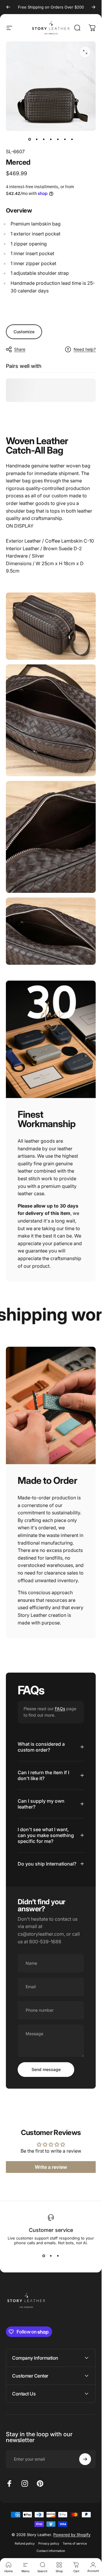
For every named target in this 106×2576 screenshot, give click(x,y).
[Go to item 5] (58, 139)
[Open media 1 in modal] (85, 52)
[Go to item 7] (72, 139)
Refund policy (25, 2544)
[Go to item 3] (44, 139)
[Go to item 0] (30, 139)
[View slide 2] (51, 2256)
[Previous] (8, 7)
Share (20, 349)
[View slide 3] (58, 2256)
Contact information (51, 2551)
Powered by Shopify (72, 2535)
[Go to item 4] (51, 139)
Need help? (85, 349)
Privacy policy (49, 2544)
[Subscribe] (85, 2459)
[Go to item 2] (37, 139)
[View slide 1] (44, 2256)
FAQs (60, 1709)
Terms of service (75, 2544)
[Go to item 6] (65, 139)
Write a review (51, 2167)
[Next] (93, 7)
